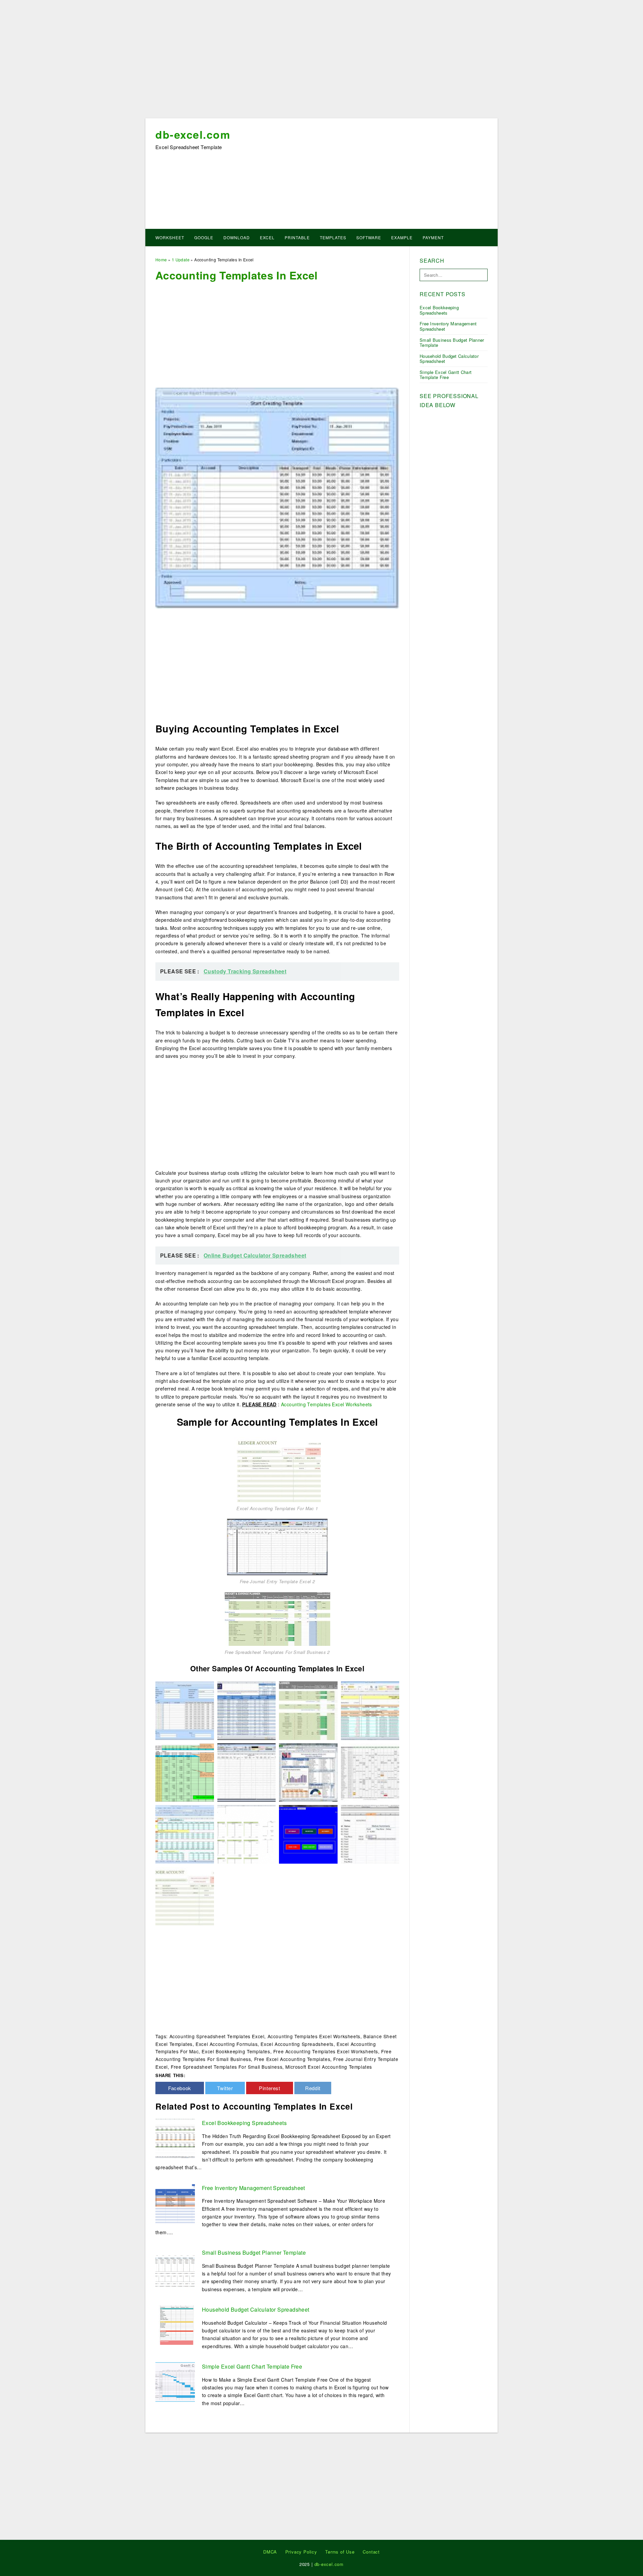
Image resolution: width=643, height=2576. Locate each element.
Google (204, 237)
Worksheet (170, 237)
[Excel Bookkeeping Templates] (308, 1833)
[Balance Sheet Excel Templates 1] (247, 1833)
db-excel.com (193, 134)
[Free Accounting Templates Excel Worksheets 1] (185, 1772)
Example (402, 237)
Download (237, 237)
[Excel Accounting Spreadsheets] (247, 1710)
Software (369, 237)
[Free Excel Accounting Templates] (185, 1833)
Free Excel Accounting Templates (292, 2059)
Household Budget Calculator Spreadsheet (256, 2309)
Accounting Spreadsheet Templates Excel (217, 2036)
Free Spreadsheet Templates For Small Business (227, 2067)
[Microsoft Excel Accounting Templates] (185, 1710)
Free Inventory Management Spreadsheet (254, 2188)
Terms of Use (340, 2552)
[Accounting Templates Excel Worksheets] (370, 1772)
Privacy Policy (301, 2552)
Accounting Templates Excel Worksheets (327, 1404)
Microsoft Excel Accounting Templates (329, 2067)
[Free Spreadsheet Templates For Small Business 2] (277, 1618)
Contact (371, 2552)
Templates (333, 237)
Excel (267, 237)
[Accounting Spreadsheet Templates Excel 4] (308, 1772)
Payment (433, 237)
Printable (297, 237)
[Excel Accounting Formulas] (370, 1710)
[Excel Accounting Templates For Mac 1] (277, 1469)
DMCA (270, 2552)
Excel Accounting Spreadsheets (297, 2044)
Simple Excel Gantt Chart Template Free (252, 2366)
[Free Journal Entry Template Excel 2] (277, 1546)
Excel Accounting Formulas (227, 2044)
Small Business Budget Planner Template (254, 2252)
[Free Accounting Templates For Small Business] (370, 1833)
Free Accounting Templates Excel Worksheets (326, 2051)
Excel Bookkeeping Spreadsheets (244, 2123)
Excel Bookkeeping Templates (236, 2051)
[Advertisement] (321, 61)
